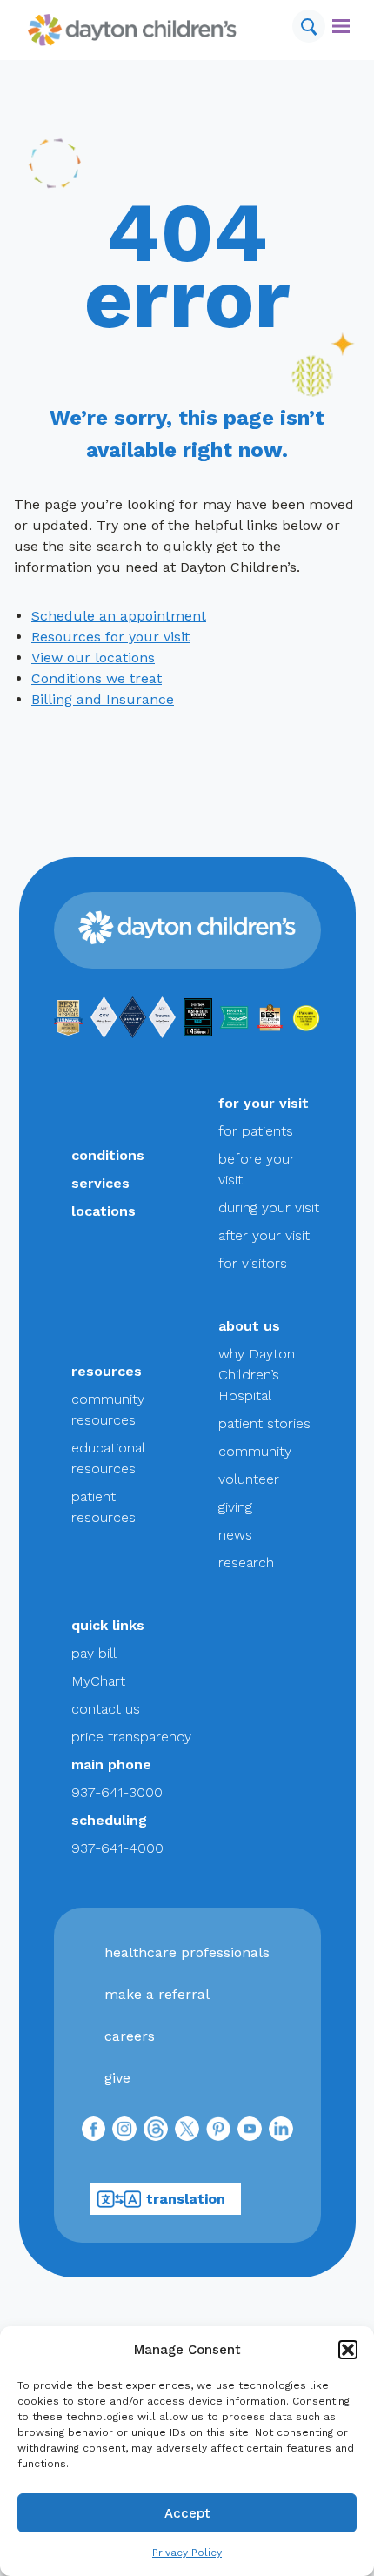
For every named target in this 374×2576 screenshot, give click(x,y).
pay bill (94, 1653)
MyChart (98, 1681)
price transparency (131, 1737)
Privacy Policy (187, 2553)
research (246, 1563)
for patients (256, 1131)
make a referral (157, 1994)
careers (130, 2036)
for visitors (253, 1263)
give (117, 2078)
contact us (106, 1709)
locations (104, 1211)
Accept (187, 2513)
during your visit (269, 1207)
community (255, 1451)
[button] (348, 2350)
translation (186, 2199)
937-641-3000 (117, 1792)
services (100, 1183)
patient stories (264, 1423)
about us (249, 1326)
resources (107, 1371)
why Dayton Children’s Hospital (257, 1375)
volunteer (249, 1479)
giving (235, 1507)
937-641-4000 (117, 1848)
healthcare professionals (187, 1952)
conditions (108, 1155)
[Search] (309, 26)
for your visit (264, 1103)
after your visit (264, 1235)
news (235, 1535)
